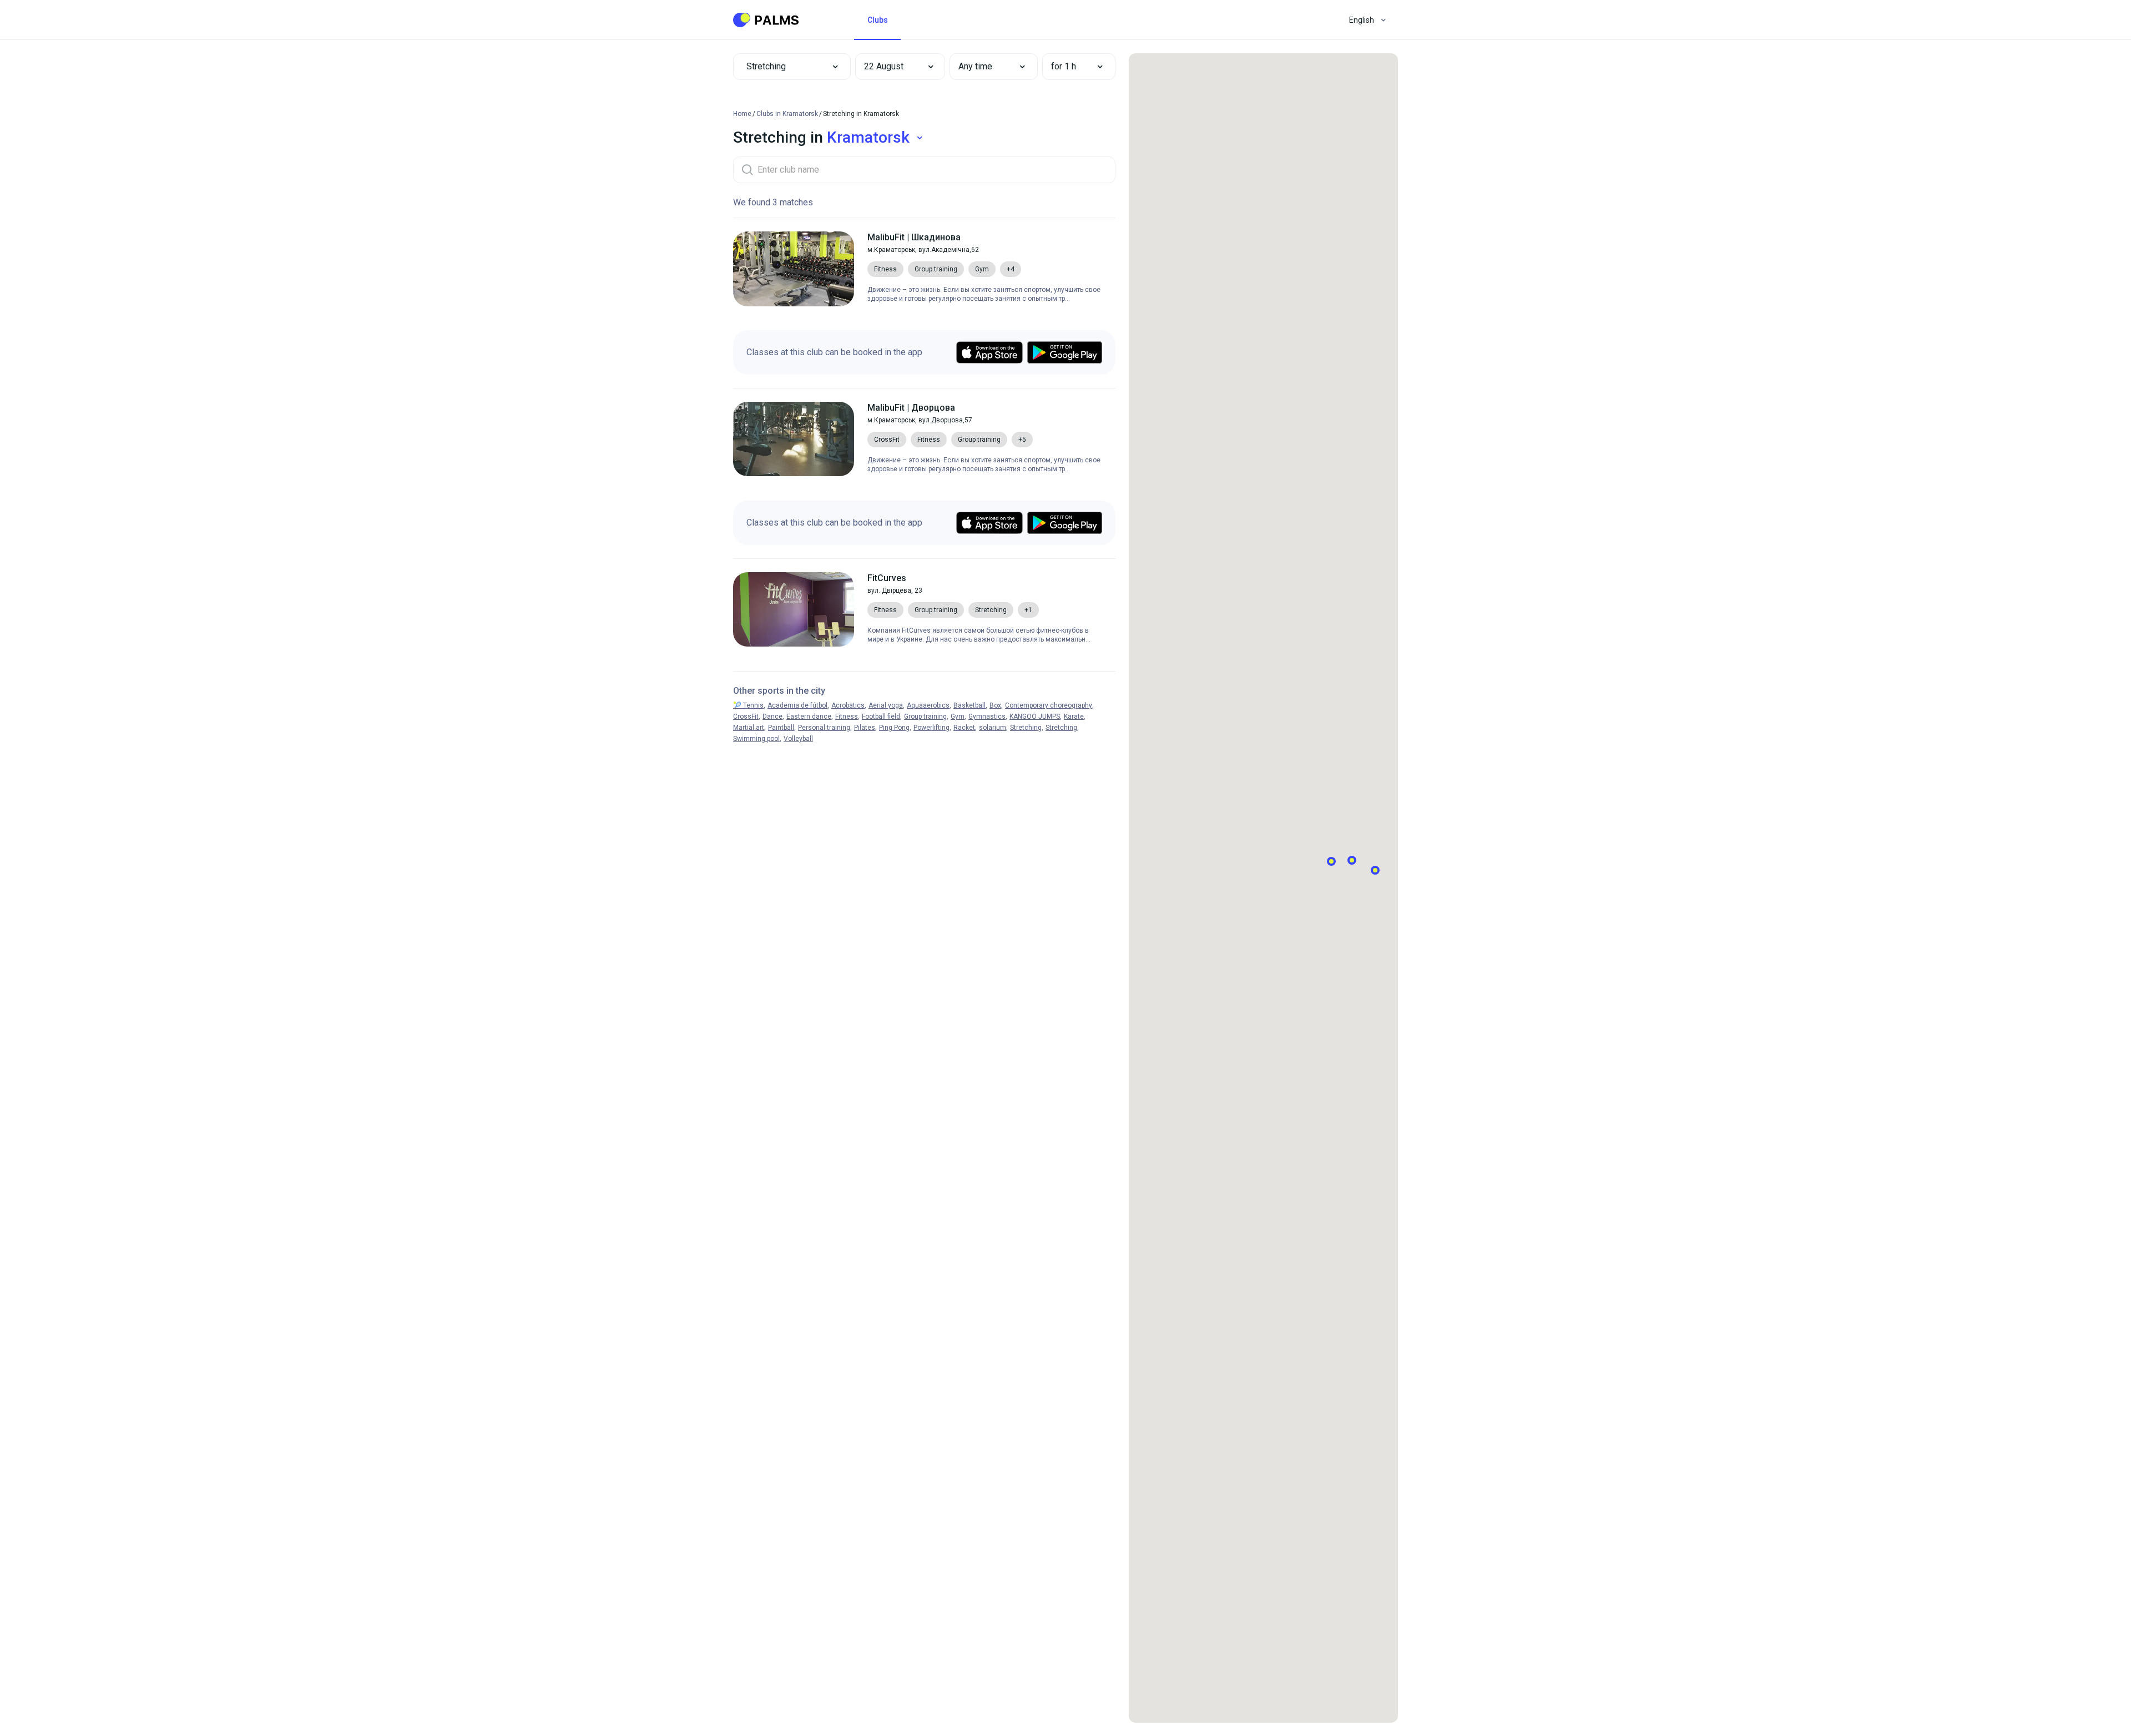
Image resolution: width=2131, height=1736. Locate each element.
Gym (958, 716)
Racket (964, 728)
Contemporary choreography (1049, 705)
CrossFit (746, 716)
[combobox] (792, 67)
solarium (993, 728)
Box (995, 705)
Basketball (969, 705)
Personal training (824, 728)
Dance (772, 716)
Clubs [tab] (878, 20)
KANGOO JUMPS (1035, 716)
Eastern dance (809, 716)
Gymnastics (987, 716)
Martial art (749, 728)
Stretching (1026, 728)
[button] (892, 67)
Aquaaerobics (928, 705)
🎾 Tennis (748, 705)
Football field (881, 716)
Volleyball (798, 739)
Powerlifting (931, 728)
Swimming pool (756, 739)
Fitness (847, 716)
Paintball (781, 728)
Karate (1074, 716)
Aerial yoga (886, 705)
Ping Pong (894, 728)
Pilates (865, 728)
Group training (925, 716)
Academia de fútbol (797, 705)
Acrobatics (848, 705)
